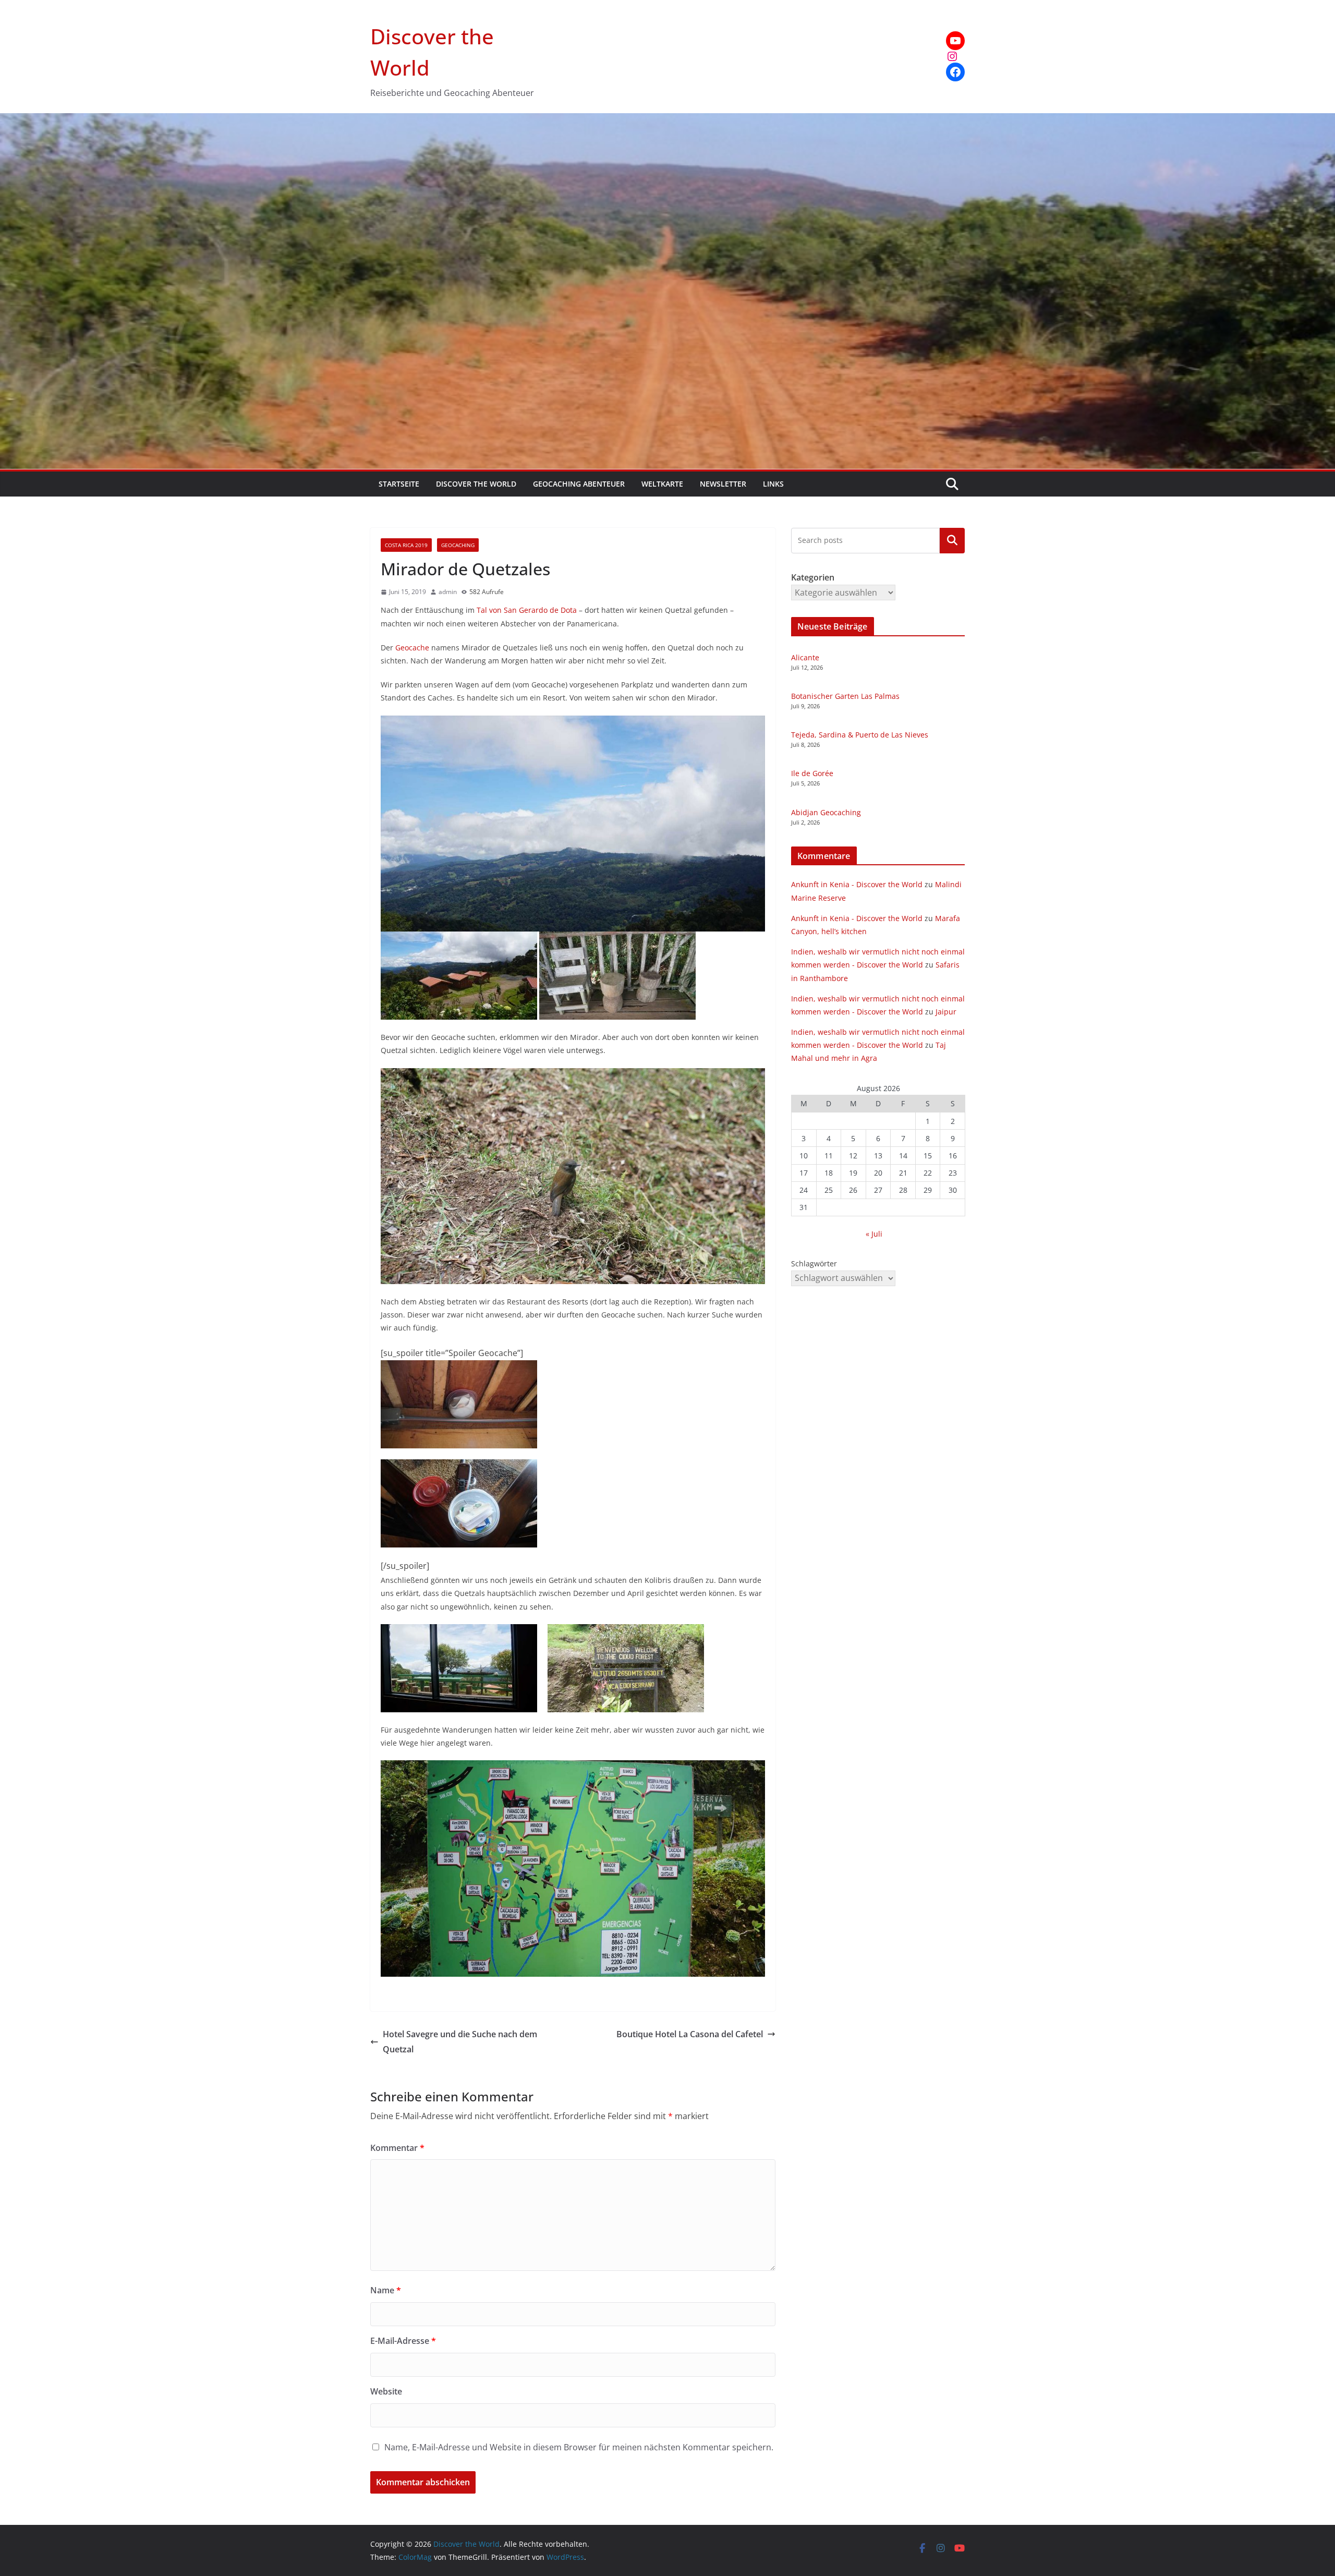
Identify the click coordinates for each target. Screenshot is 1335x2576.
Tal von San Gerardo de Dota (526, 610)
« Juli (874, 1234)
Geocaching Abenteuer (579, 484)
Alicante (805, 657)
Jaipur (946, 1012)
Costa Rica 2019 (406, 545)
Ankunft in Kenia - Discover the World (857, 884)
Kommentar (397, 2148)
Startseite (399, 484)
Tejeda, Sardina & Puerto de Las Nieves (860, 735)
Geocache (412, 648)
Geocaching (458, 545)
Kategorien (952, 540)
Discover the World (476, 484)
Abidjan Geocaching (826, 812)
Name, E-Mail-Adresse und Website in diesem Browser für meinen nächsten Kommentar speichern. (579, 2447)
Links (773, 484)
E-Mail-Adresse (403, 2341)
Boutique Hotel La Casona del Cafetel (690, 2034)
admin (448, 592)
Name (386, 2290)
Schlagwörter (814, 1263)
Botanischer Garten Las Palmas (845, 696)
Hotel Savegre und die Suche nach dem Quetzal (460, 2042)
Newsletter (723, 484)
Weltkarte (662, 484)
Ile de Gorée (812, 773)
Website (386, 2391)
